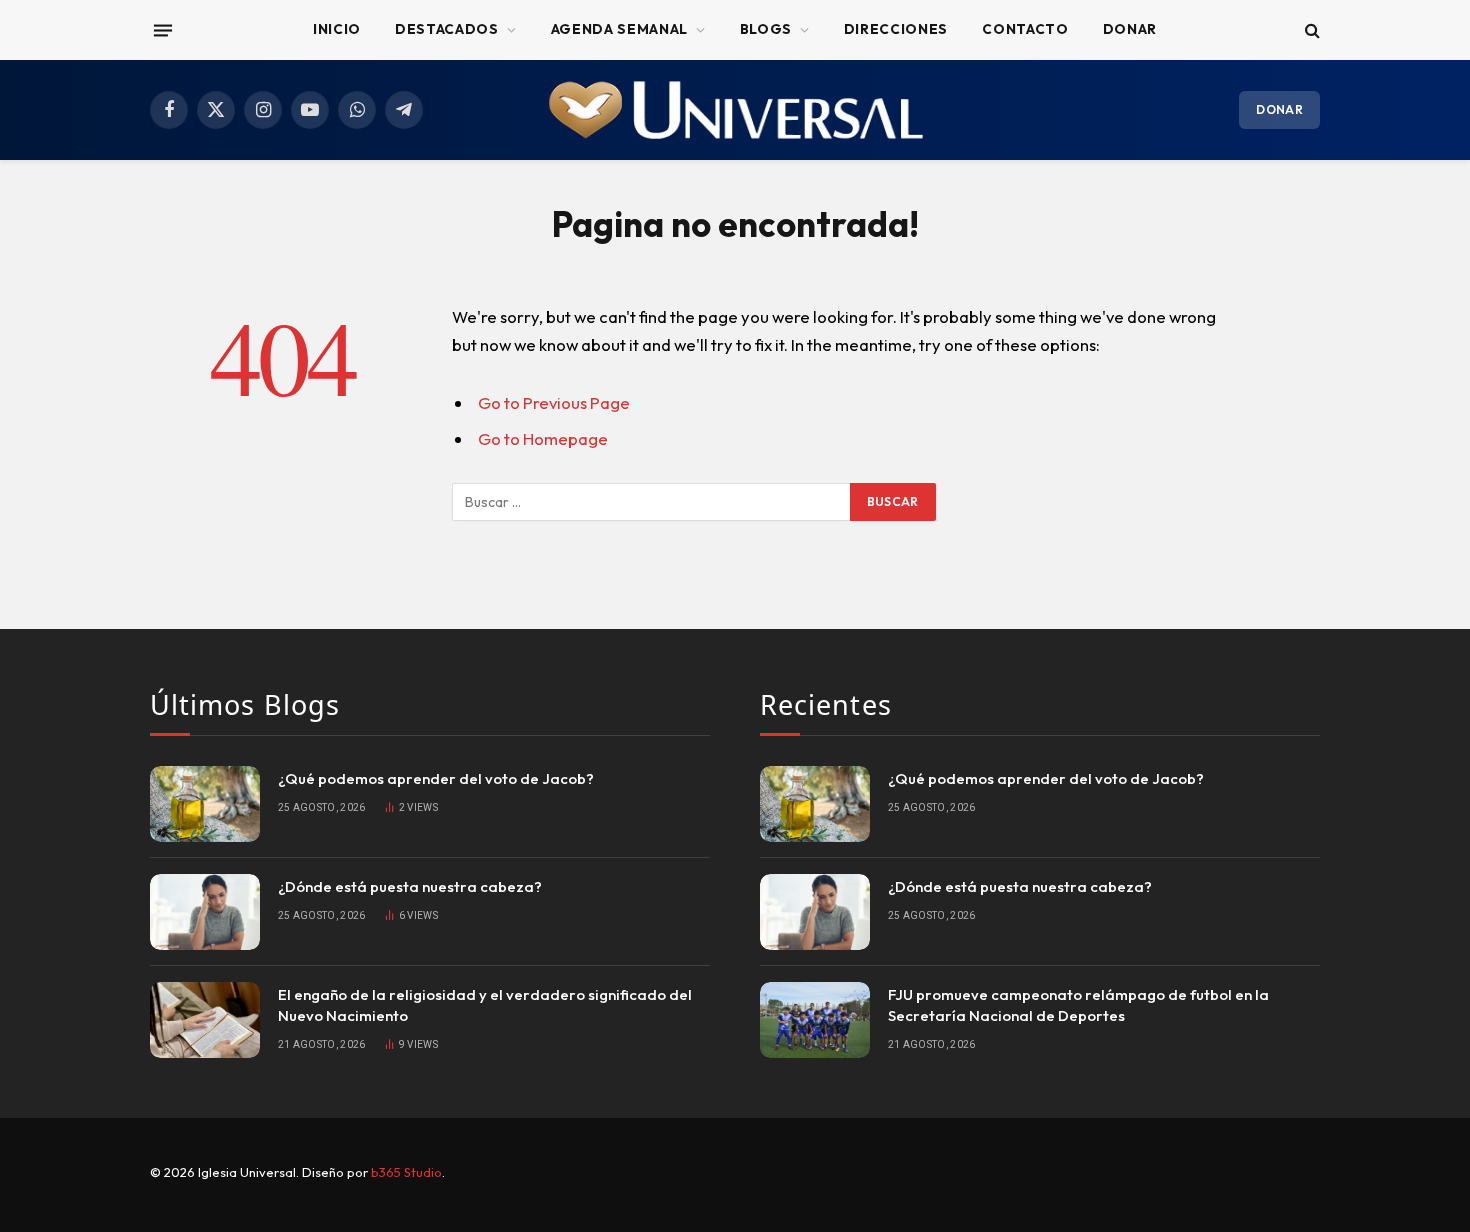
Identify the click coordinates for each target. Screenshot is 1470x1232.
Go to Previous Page (554, 402)
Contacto (1025, 29)
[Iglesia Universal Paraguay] (734, 110)
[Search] (1310, 30)
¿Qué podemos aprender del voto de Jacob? (436, 778)
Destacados (447, 29)
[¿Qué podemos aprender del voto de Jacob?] (205, 804)
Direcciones (896, 29)
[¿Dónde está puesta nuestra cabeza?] (205, 912)
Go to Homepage (543, 438)
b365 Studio (406, 1172)
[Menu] (163, 30)
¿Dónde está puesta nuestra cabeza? (410, 886)
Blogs (766, 29)
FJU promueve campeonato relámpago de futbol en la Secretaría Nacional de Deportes (1078, 1005)
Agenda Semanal (619, 29)
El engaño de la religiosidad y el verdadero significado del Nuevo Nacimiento (485, 1005)
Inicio (337, 29)
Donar (1130, 29)
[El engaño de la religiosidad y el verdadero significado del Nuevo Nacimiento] (205, 1020)
